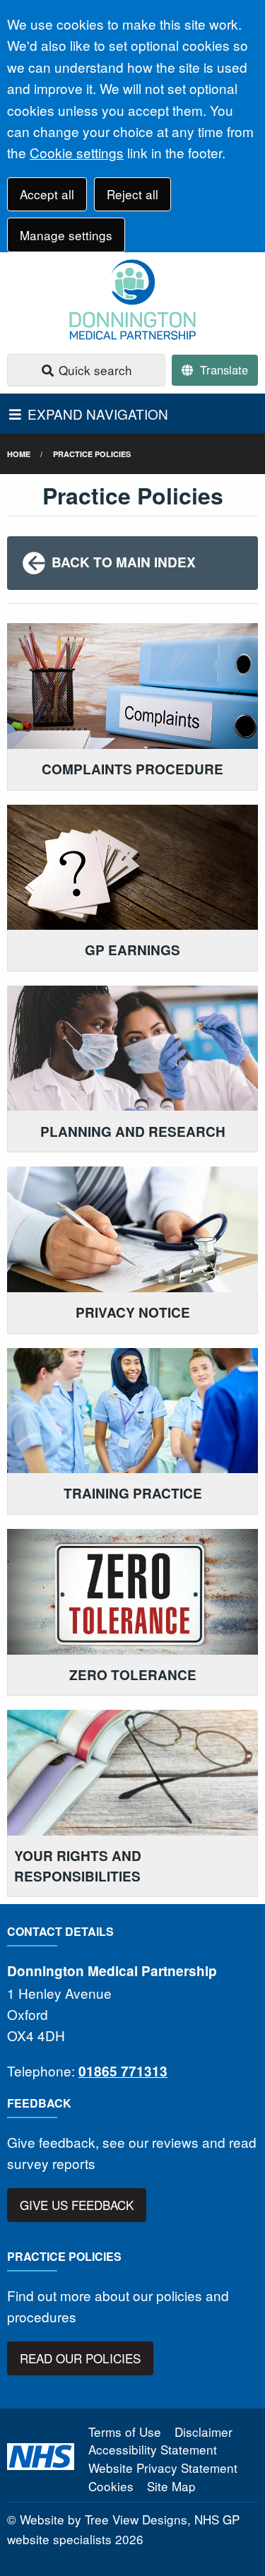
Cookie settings (77, 152)
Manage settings (66, 235)
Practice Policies (92, 454)
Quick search (94, 370)
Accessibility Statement (153, 2449)
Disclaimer (204, 2432)
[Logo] (132, 300)
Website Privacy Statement (163, 2468)
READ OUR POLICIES (80, 2358)
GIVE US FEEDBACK (77, 2205)
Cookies (111, 2486)
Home (19, 454)
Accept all (47, 194)
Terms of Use (125, 2432)
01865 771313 (123, 2071)
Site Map (171, 2486)
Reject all (132, 194)
